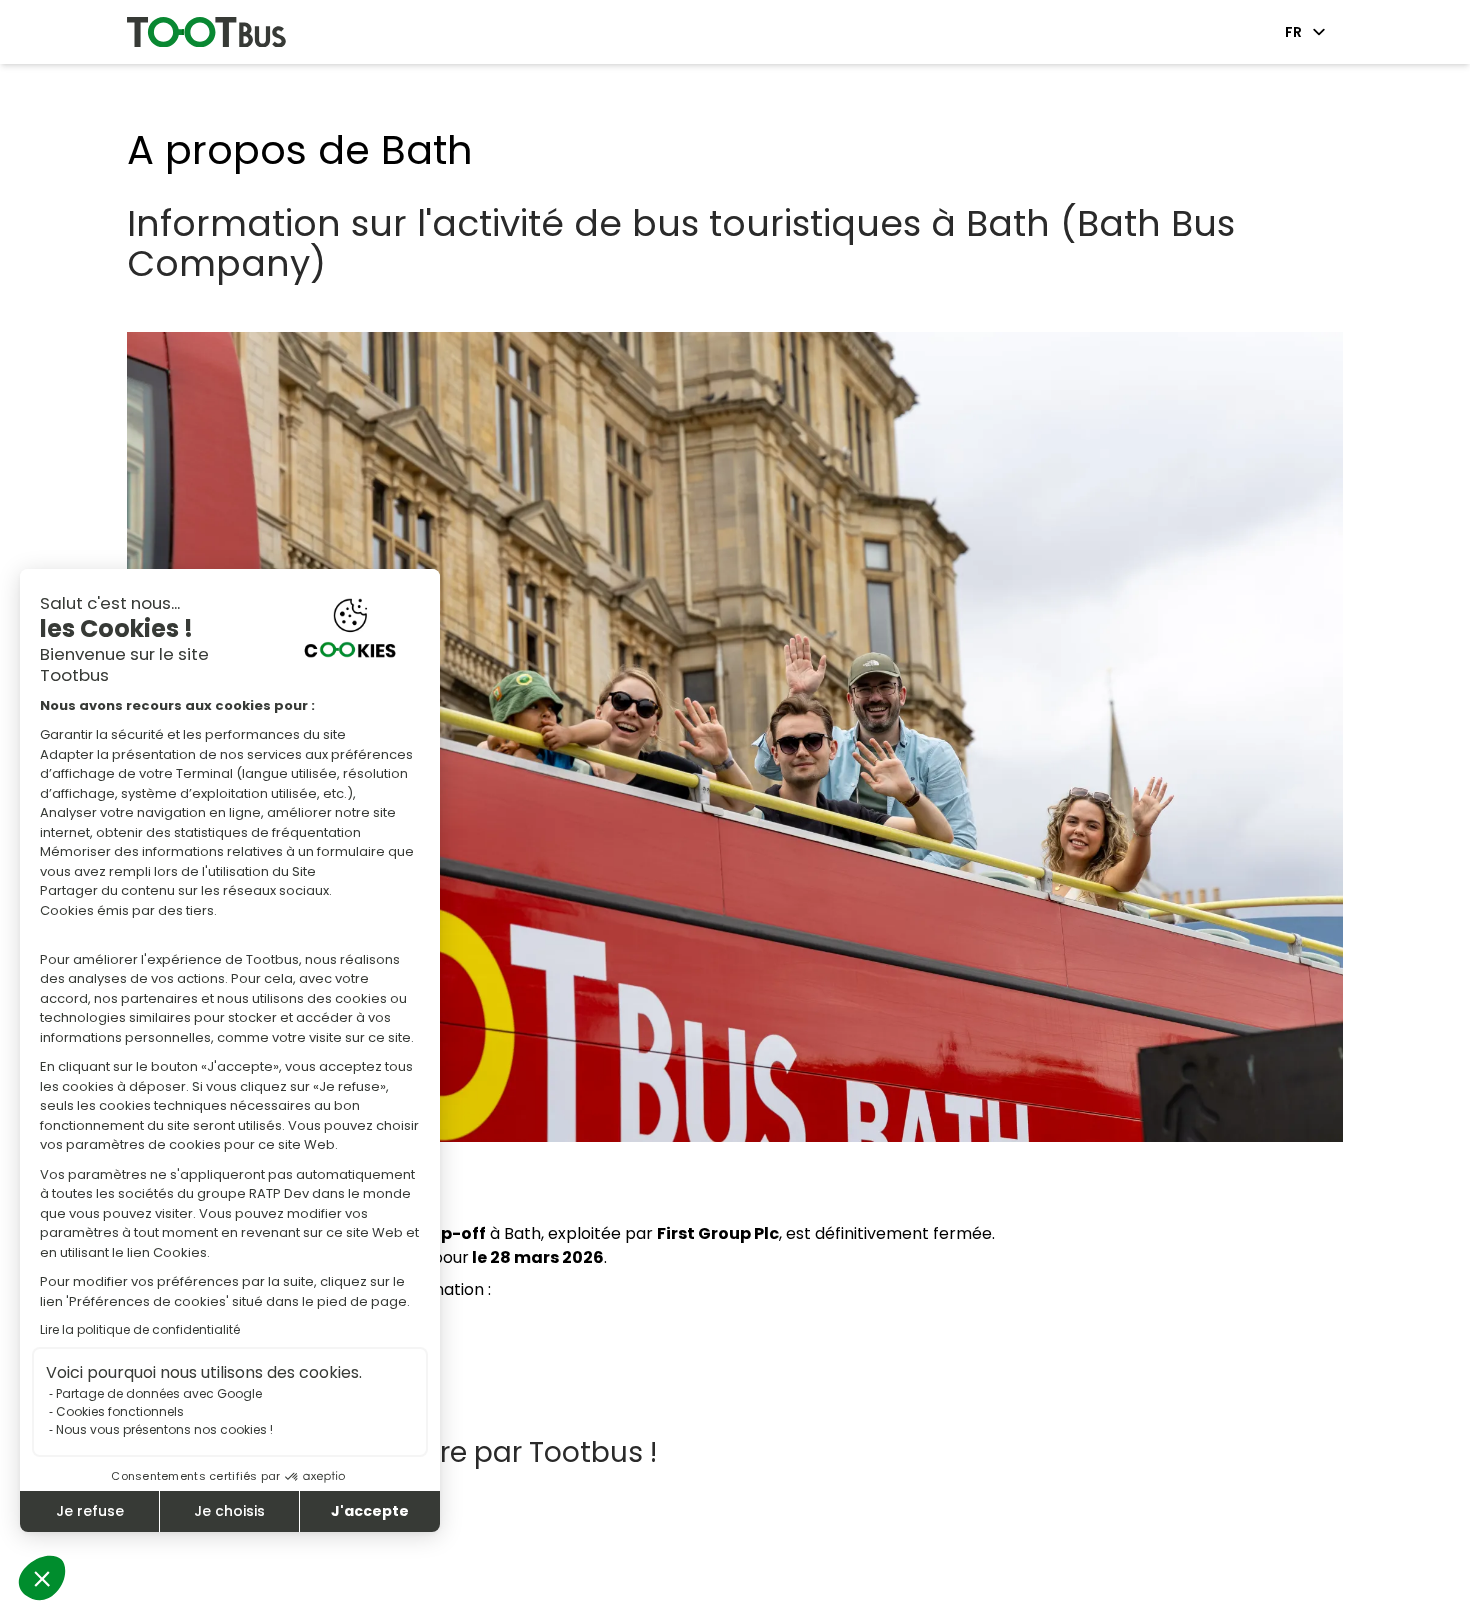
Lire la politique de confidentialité (140, 1329)
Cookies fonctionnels (120, 1411)
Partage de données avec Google (159, 1393)
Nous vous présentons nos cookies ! (164, 1429)
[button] (42, 1578)
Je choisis (229, 1511)
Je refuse (90, 1511)
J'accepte (370, 1511)
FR (1293, 32)
